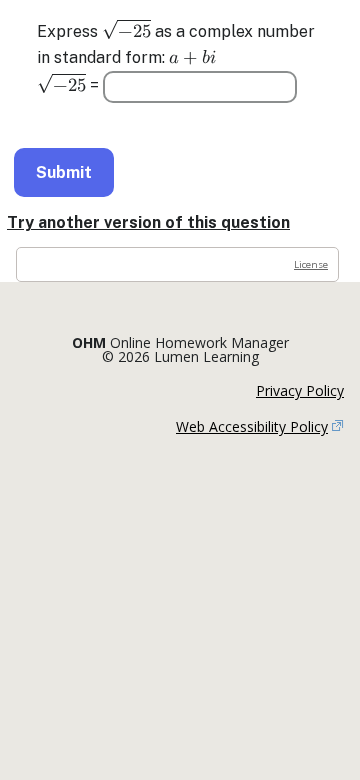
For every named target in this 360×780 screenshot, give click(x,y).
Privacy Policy (300, 390)
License (311, 264)
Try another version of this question (148, 222)
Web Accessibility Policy (252, 426)
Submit (64, 172)
